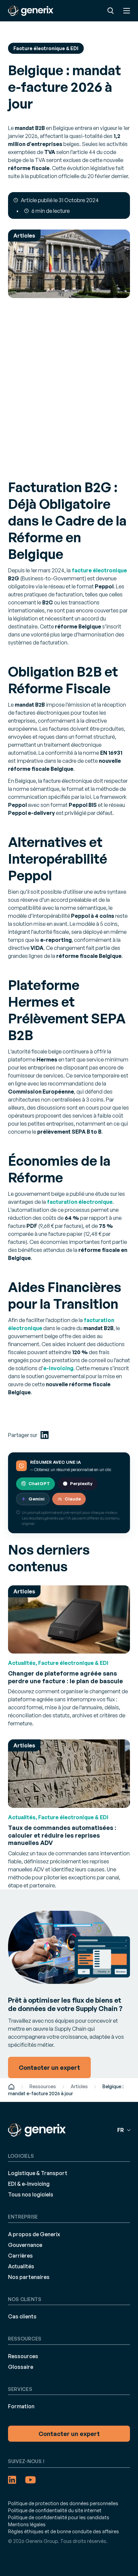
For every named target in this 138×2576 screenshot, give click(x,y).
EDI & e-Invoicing (29, 2184)
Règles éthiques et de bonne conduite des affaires (63, 2531)
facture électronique (99, 570)
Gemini (37, 1499)
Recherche (111, 11)
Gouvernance (25, 2245)
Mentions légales (27, 2524)
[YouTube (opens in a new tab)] (30, 2480)
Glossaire (21, 2367)
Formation (21, 2406)
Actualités (21, 2266)
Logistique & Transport (38, 2173)
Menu (127, 11)
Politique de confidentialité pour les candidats (59, 2517)
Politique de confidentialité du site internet (55, 2510)
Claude (73, 1499)
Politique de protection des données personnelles (63, 2503)
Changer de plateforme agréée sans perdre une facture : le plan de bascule (65, 1677)
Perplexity (81, 1483)
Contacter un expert (69, 2434)
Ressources (43, 2086)
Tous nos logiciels (31, 2194)
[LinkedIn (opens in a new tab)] (45, 1435)
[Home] (11, 2086)
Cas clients (22, 2316)
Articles (79, 2086)
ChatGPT (39, 1483)
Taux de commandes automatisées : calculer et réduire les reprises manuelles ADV (62, 1835)
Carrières (20, 2256)
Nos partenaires (29, 2277)
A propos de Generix (34, 2234)
